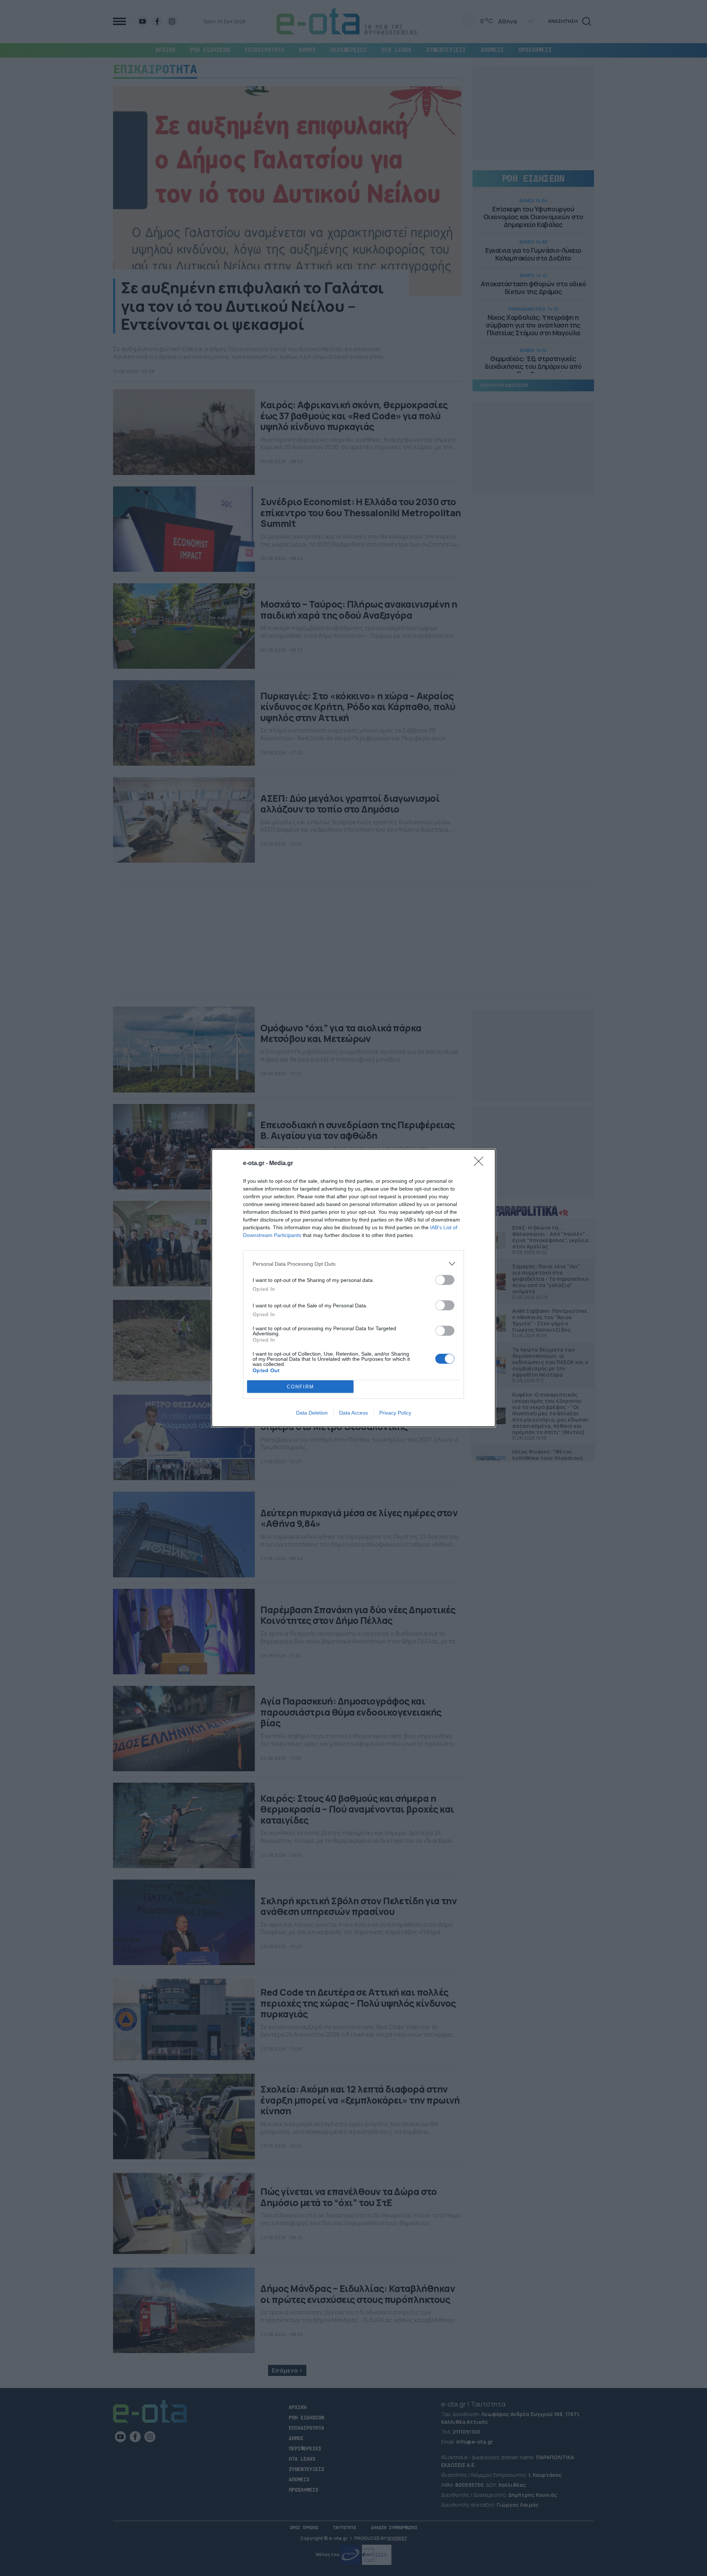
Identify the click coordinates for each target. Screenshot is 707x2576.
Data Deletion (312, 1413)
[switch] (445, 1280)
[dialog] (353, 1288)
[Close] (481, 1164)
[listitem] (353, 1264)
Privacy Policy (395, 1413)
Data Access (353, 1413)
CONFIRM (300, 1387)
